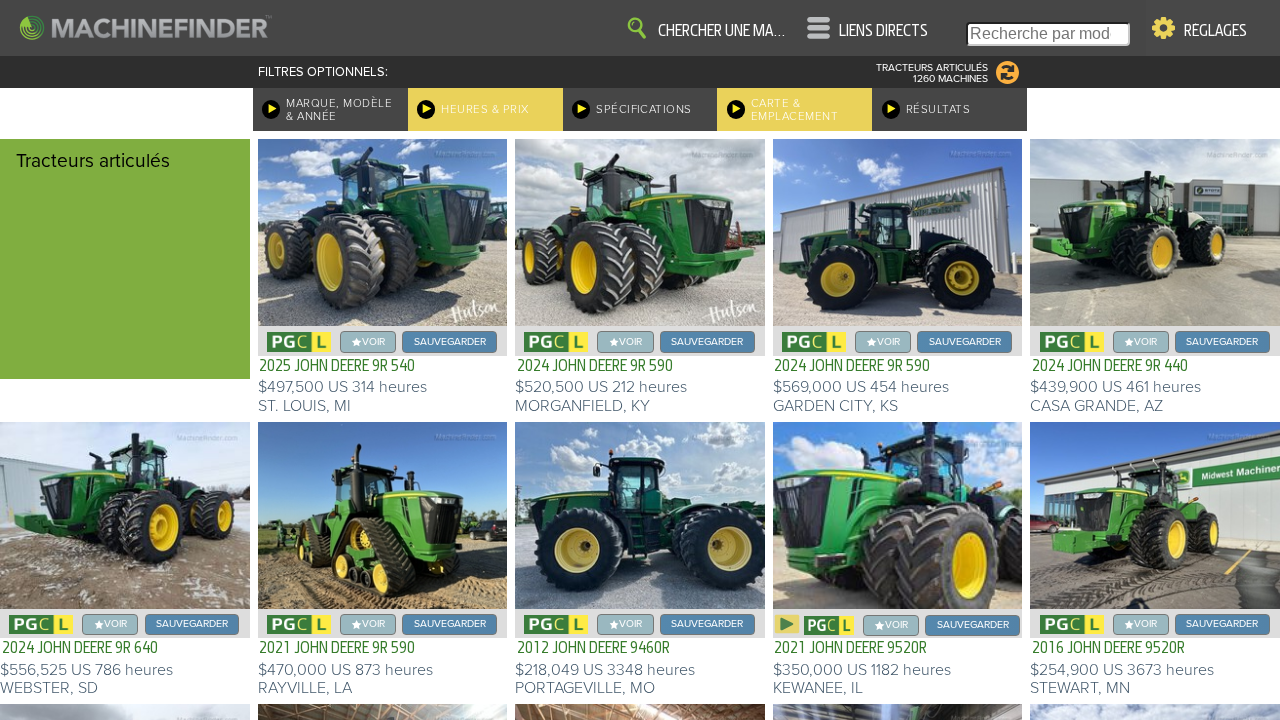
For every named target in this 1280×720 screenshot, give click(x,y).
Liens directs (883, 31)
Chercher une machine (725, 31)
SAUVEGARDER (450, 341)
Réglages (1215, 31)
